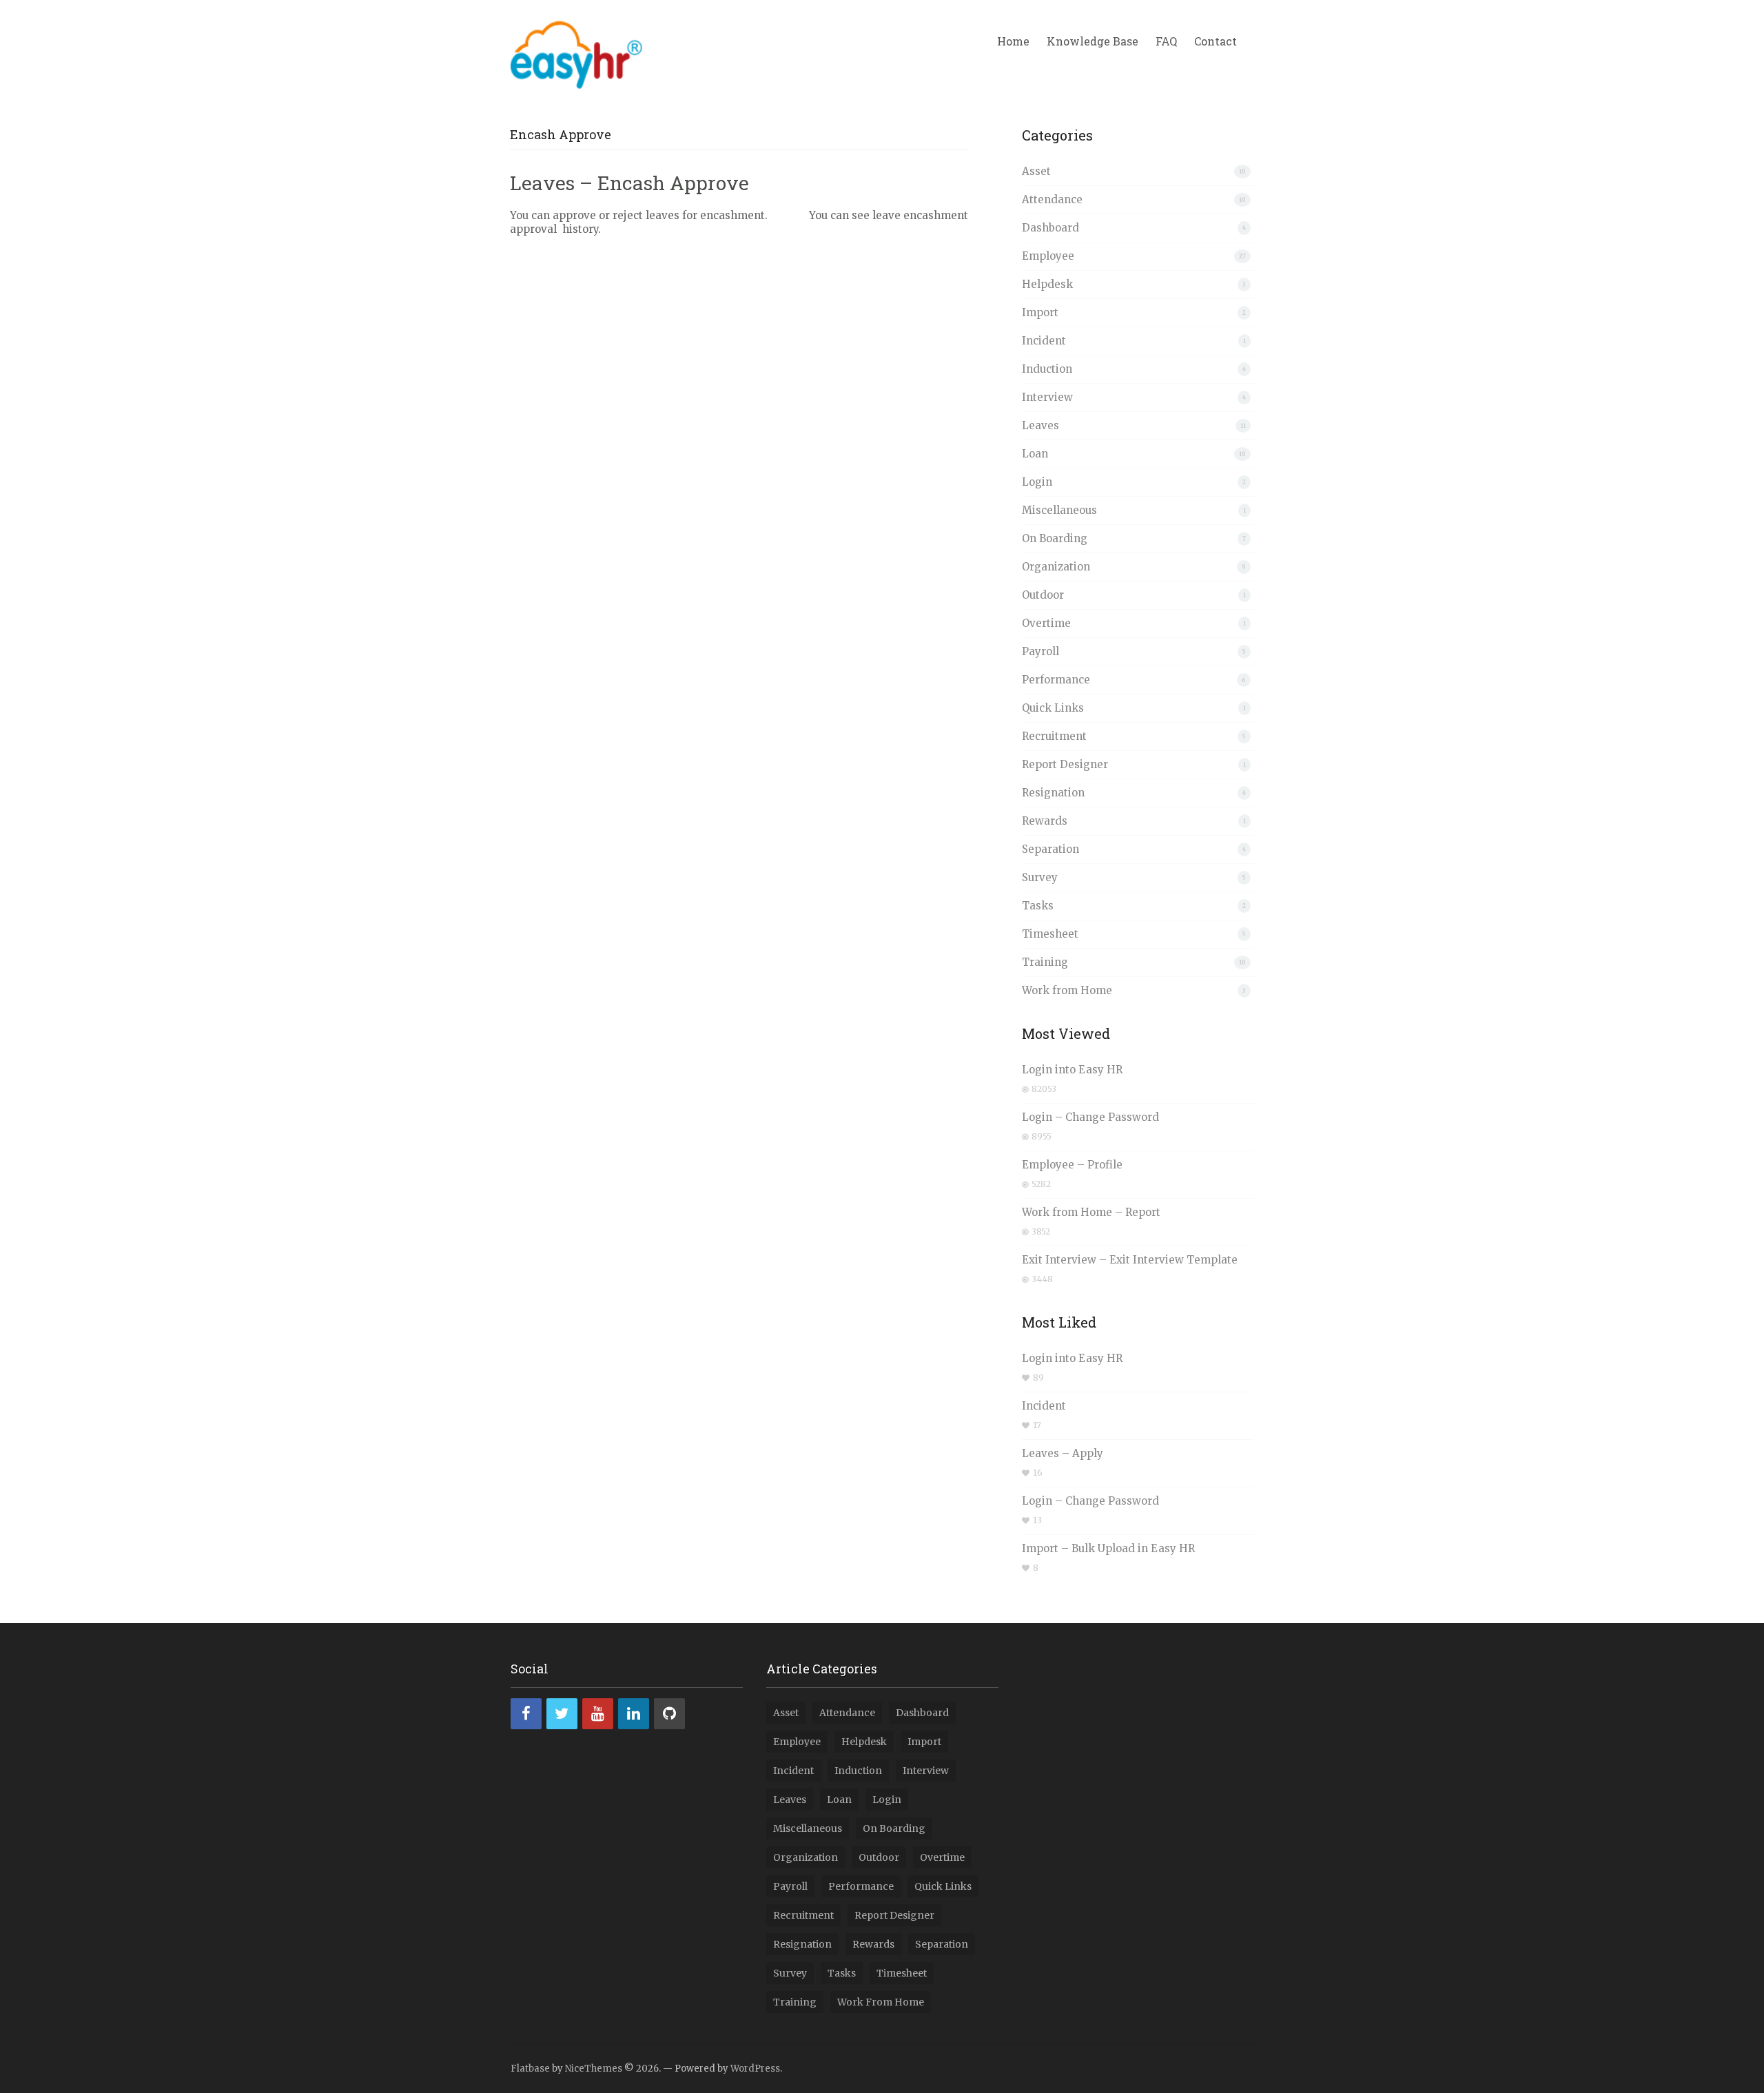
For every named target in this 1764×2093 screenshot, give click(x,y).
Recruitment (1054, 736)
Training (1045, 962)
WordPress (755, 2069)
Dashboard (1050, 228)
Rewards (1045, 821)
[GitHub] (669, 1714)
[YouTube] (598, 1714)
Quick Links (1053, 708)
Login (1037, 482)
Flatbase (530, 2069)
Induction (1047, 369)
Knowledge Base (1093, 41)
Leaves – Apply (1063, 1453)
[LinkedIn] (634, 1714)
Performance (1056, 680)
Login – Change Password (1090, 1117)
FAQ (1166, 41)
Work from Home (1067, 990)
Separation (1050, 849)
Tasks (1038, 906)
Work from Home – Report (1091, 1212)
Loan (1035, 454)
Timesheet (1050, 934)
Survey (1040, 877)
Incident (1044, 341)
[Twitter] (562, 1714)
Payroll (1040, 651)
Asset (1036, 171)
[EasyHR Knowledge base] (576, 52)
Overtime (1046, 623)
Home (1013, 41)
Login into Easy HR (1072, 1070)
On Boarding (1055, 538)
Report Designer (1065, 764)
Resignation (1053, 793)
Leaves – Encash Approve (629, 183)
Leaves (1040, 425)
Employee (1048, 256)
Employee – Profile (1072, 1165)
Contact (1216, 41)
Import (1040, 312)
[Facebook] (526, 1714)
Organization (1056, 567)
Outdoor (1043, 595)
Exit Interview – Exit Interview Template (1130, 1260)
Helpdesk (1047, 284)
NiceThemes (594, 2069)
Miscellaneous (1059, 510)
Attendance (1052, 199)
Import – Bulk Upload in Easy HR (1108, 1548)
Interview (1047, 397)
